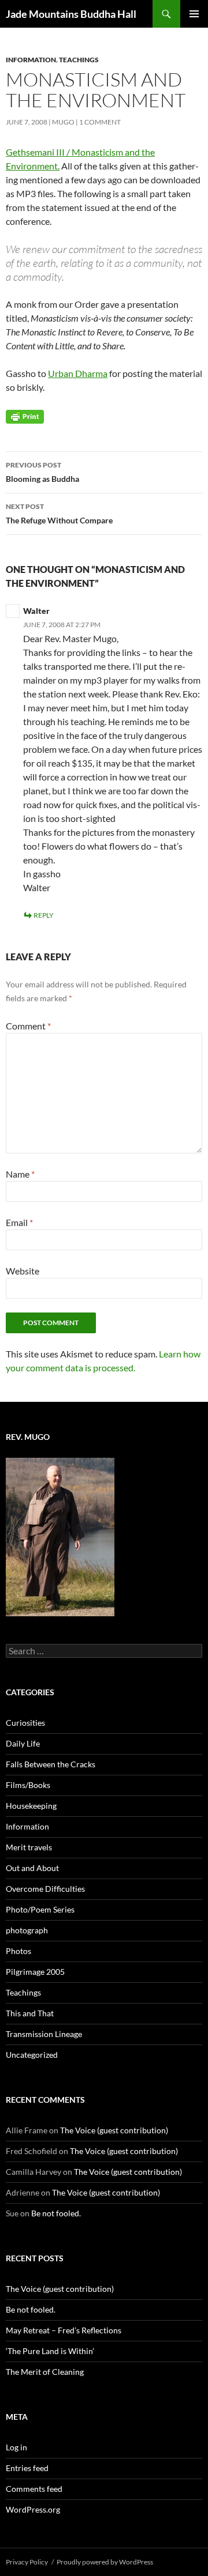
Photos (18, 1951)
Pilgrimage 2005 (35, 1972)
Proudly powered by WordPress (105, 2562)
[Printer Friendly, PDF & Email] (25, 416)
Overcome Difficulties (45, 1889)
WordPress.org (33, 2509)
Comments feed (34, 2489)
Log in (16, 2447)
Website (23, 1271)
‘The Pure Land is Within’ (50, 2351)
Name (20, 1174)
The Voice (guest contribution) (114, 2130)
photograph (27, 1930)
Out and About (32, 1868)
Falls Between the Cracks (51, 1764)
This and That (30, 2013)
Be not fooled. (56, 2213)
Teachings (79, 60)
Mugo (63, 122)
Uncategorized (32, 2055)
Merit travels (29, 1847)
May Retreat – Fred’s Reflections (64, 2330)
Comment (28, 1026)
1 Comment (100, 122)
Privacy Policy (27, 2562)
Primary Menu (194, 14)
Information (31, 60)
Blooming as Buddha (42, 472)
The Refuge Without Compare (59, 514)
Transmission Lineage (44, 2034)
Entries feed (27, 2468)
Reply (44, 915)
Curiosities (25, 1723)
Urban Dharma (78, 373)
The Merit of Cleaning (45, 2372)
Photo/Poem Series (40, 1909)
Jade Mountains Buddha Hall (71, 14)
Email (19, 1222)
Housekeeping (31, 1806)
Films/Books (28, 1785)
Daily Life (23, 1743)
